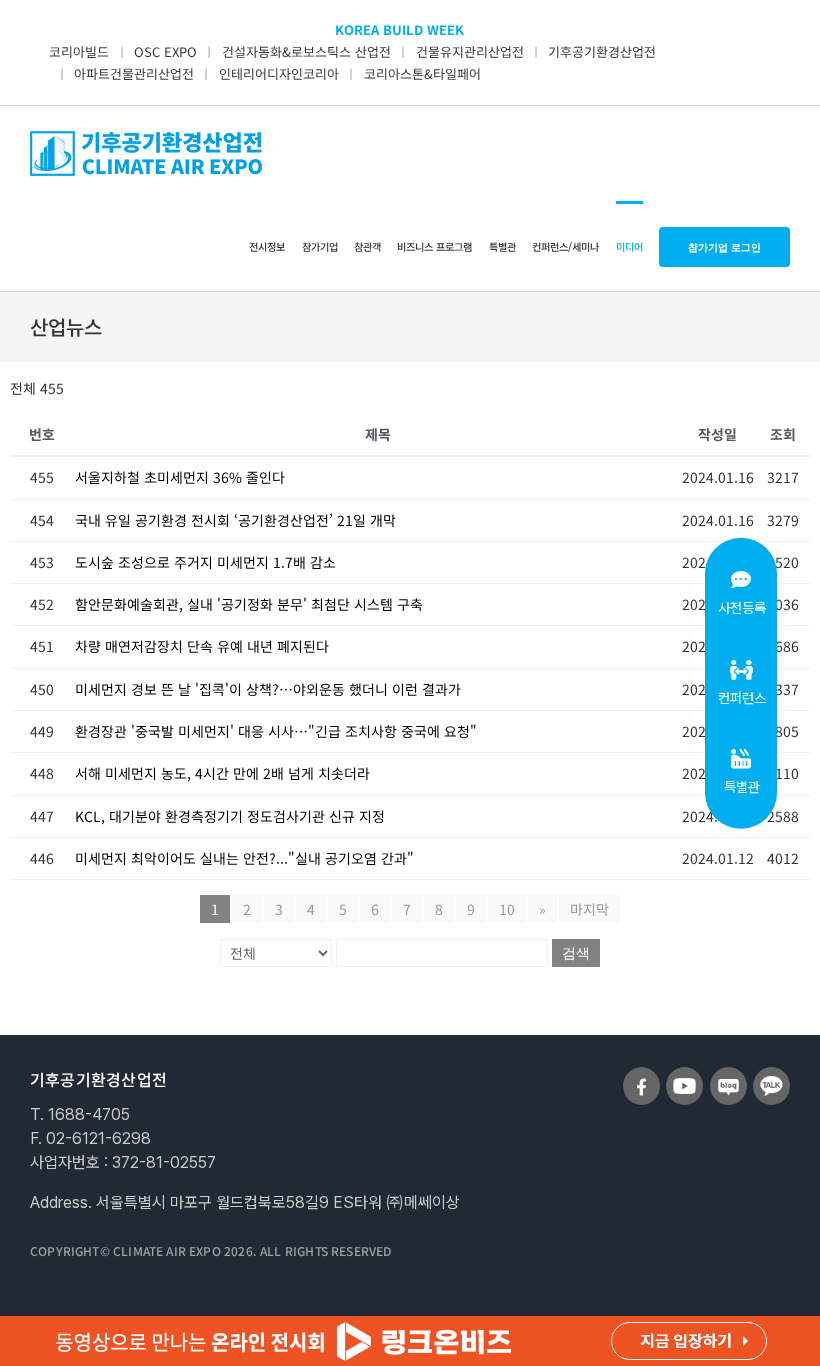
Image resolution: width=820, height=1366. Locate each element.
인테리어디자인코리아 (279, 73)
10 (507, 909)
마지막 (589, 909)
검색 (576, 953)
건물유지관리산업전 (470, 51)
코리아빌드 (79, 51)
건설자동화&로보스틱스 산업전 (306, 51)
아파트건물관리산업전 (134, 73)
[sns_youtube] (684, 1075)
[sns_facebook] (641, 1075)
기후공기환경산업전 (602, 51)
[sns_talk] (771, 1075)
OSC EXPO (165, 51)
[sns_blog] (728, 1075)
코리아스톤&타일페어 (422, 73)
